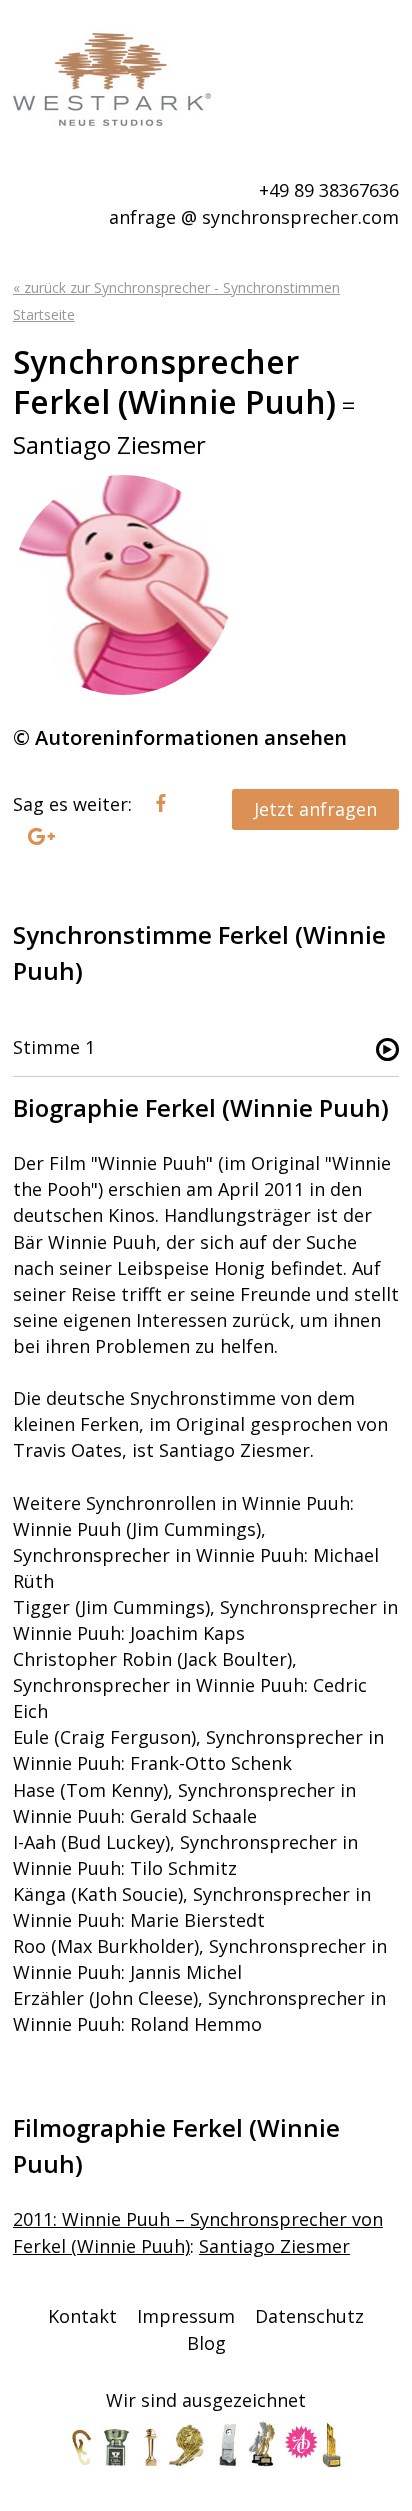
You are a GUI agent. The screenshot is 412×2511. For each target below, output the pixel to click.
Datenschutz (309, 2316)
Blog (206, 2343)
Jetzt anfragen (315, 809)
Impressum (186, 2316)
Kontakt (82, 2316)
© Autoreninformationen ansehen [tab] (180, 737)
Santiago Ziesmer (274, 2246)
